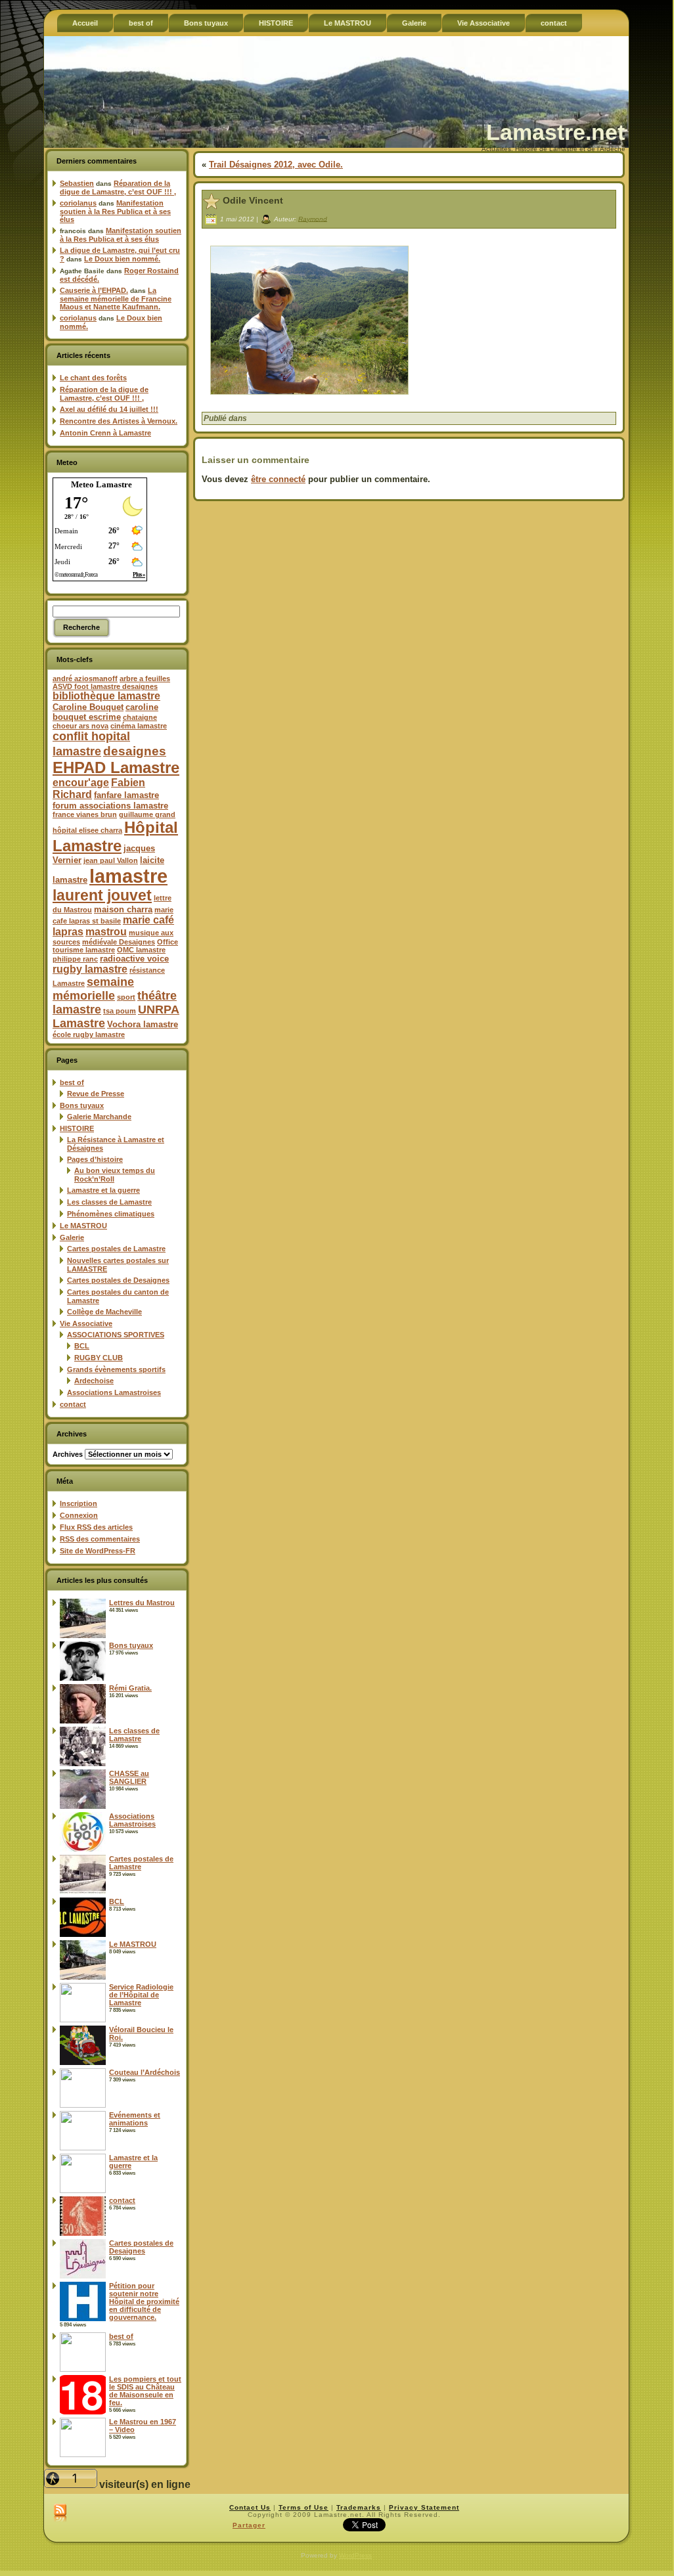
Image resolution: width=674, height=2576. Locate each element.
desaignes (135, 751)
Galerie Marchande (99, 1117)
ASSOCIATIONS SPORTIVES (116, 1335)
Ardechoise (94, 1381)
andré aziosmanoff (85, 678)
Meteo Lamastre (101, 484)
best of (72, 1082)
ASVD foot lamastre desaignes (105, 686)
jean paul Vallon (111, 860)
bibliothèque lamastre (106, 696)
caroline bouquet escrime (105, 712)
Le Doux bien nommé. (122, 259)
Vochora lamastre (143, 1024)
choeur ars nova (80, 726)
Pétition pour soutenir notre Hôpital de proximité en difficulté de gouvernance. (144, 2301)
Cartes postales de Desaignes (118, 1280)
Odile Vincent (253, 200)
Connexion (79, 1515)
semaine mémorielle (93, 989)
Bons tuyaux (82, 1105)
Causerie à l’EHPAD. (94, 290)
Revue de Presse (96, 1094)
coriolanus (78, 203)
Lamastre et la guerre (103, 1190)
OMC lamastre (141, 950)
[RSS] (60, 2514)
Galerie (72, 1237)
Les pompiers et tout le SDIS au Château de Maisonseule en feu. (145, 2391)
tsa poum (120, 1011)
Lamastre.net (555, 132)
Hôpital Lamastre (115, 836)
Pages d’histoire (95, 1159)
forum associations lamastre (110, 806)
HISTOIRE (77, 1128)
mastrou (106, 932)
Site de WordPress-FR (98, 1551)
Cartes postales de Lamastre (116, 1249)
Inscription (79, 1503)
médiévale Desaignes (119, 942)
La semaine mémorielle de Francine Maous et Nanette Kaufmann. (116, 299)
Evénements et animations (135, 2119)
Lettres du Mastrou (142, 1603)
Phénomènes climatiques (111, 1214)
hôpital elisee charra (87, 830)
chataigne (140, 717)
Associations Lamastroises (114, 1392)
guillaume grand (147, 814)
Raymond (313, 218)
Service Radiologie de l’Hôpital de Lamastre (141, 1995)
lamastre (128, 876)
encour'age (81, 783)
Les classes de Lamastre (109, 1202)
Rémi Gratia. (130, 1688)
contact (73, 1404)
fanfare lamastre (126, 795)
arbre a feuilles (145, 678)
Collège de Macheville (104, 1312)
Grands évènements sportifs (116, 1369)
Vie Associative (86, 1323)
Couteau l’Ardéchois (145, 2072)
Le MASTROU (83, 1226)
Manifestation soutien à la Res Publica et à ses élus (115, 211)
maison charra (123, 909)
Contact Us (250, 2507)
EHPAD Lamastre (116, 767)
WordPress (355, 2555)
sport (126, 997)
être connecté (278, 479)
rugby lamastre (90, 969)
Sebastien (77, 183)
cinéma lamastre (139, 726)
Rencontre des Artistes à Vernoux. (119, 421)
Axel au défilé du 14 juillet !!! (109, 409)
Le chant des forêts (93, 378)
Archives (68, 1454)
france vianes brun (85, 814)
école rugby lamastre (89, 1034)
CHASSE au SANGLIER (129, 1777)
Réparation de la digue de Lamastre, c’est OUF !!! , (118, 188)
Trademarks (359, 2507)
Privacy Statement (424, 2507)
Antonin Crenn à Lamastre (105, 433)
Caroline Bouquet (88, 707)
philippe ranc (75, 959)
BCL (82, 1346)
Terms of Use (303, 2507)
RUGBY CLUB (99, 1358)
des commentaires (100, 1539)
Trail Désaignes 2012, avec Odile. (276, 165)
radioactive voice (134, 959)
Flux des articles (96, 1527)
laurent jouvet (102, 896)
